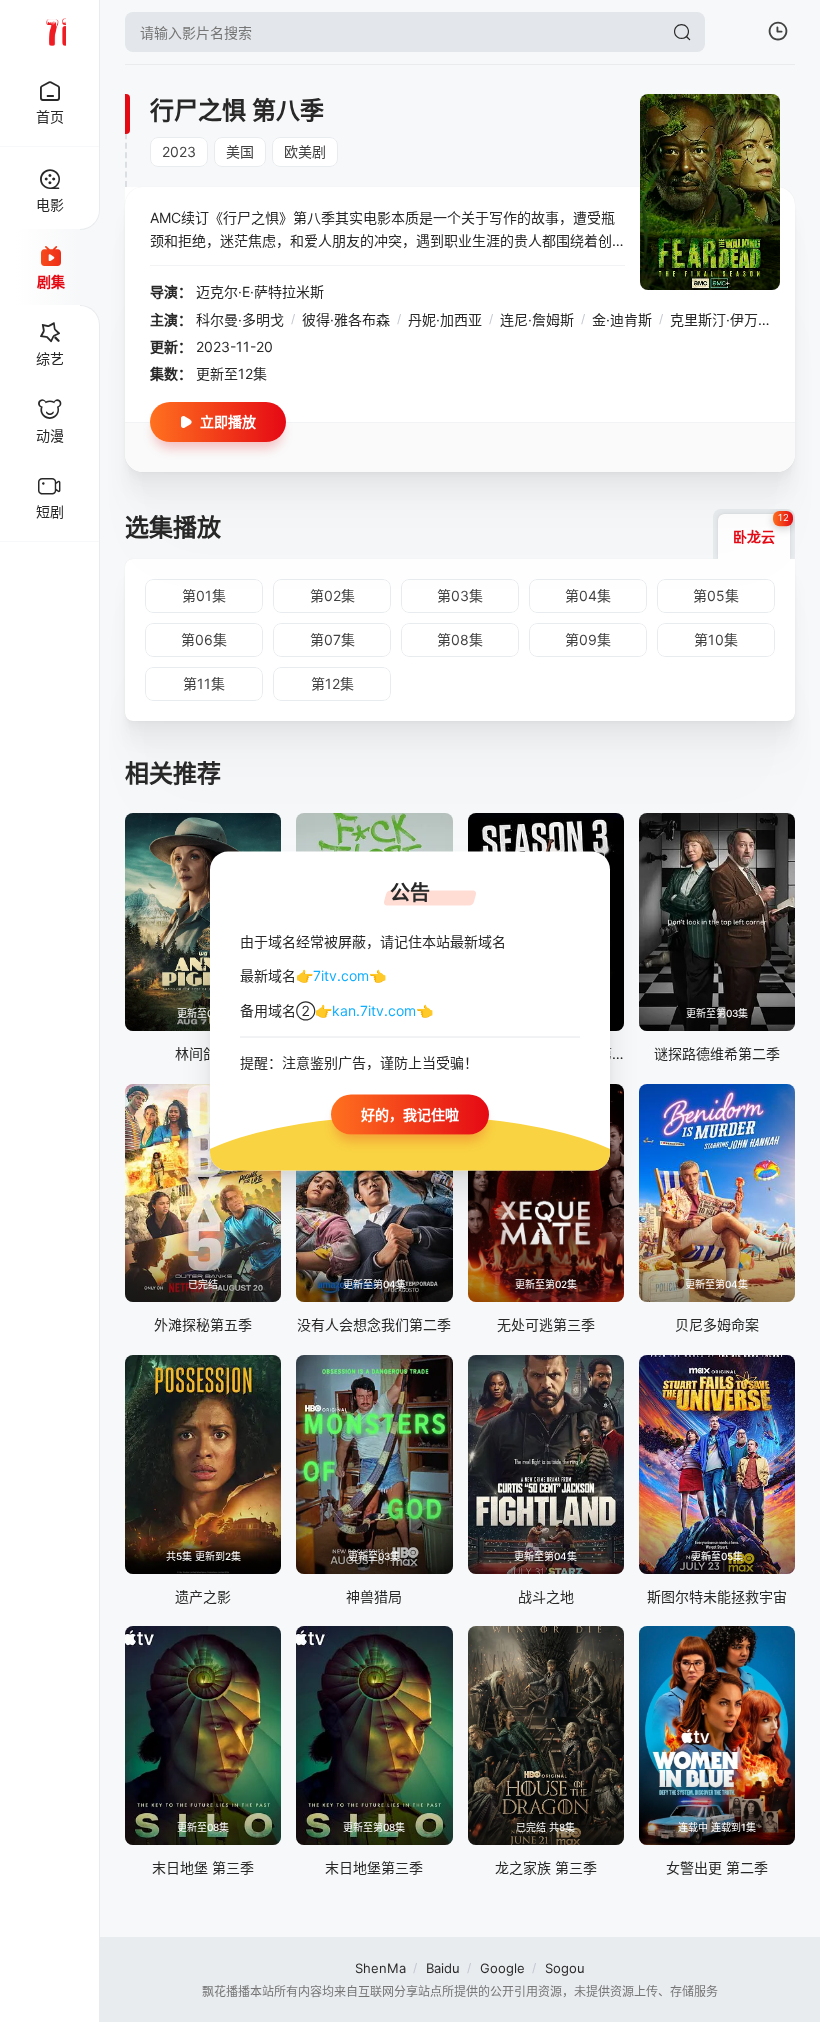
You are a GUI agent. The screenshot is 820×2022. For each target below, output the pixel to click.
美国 (240, 151)
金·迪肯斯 (622, 319)
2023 (179, 151)
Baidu (443, 1968)
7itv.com (341, 975)
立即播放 (228, 421)
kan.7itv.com (374, 1009)
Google (502, 1968)
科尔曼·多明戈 (240, 319)
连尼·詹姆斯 (537, 319)
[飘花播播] (50, 32)
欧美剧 (305, 151)
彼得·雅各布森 (346, 319)
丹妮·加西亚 (445, 319)
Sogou (565, 1968)
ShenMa (380, 1968)
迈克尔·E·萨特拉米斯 (260, 291)
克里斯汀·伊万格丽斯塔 (742, 319)
